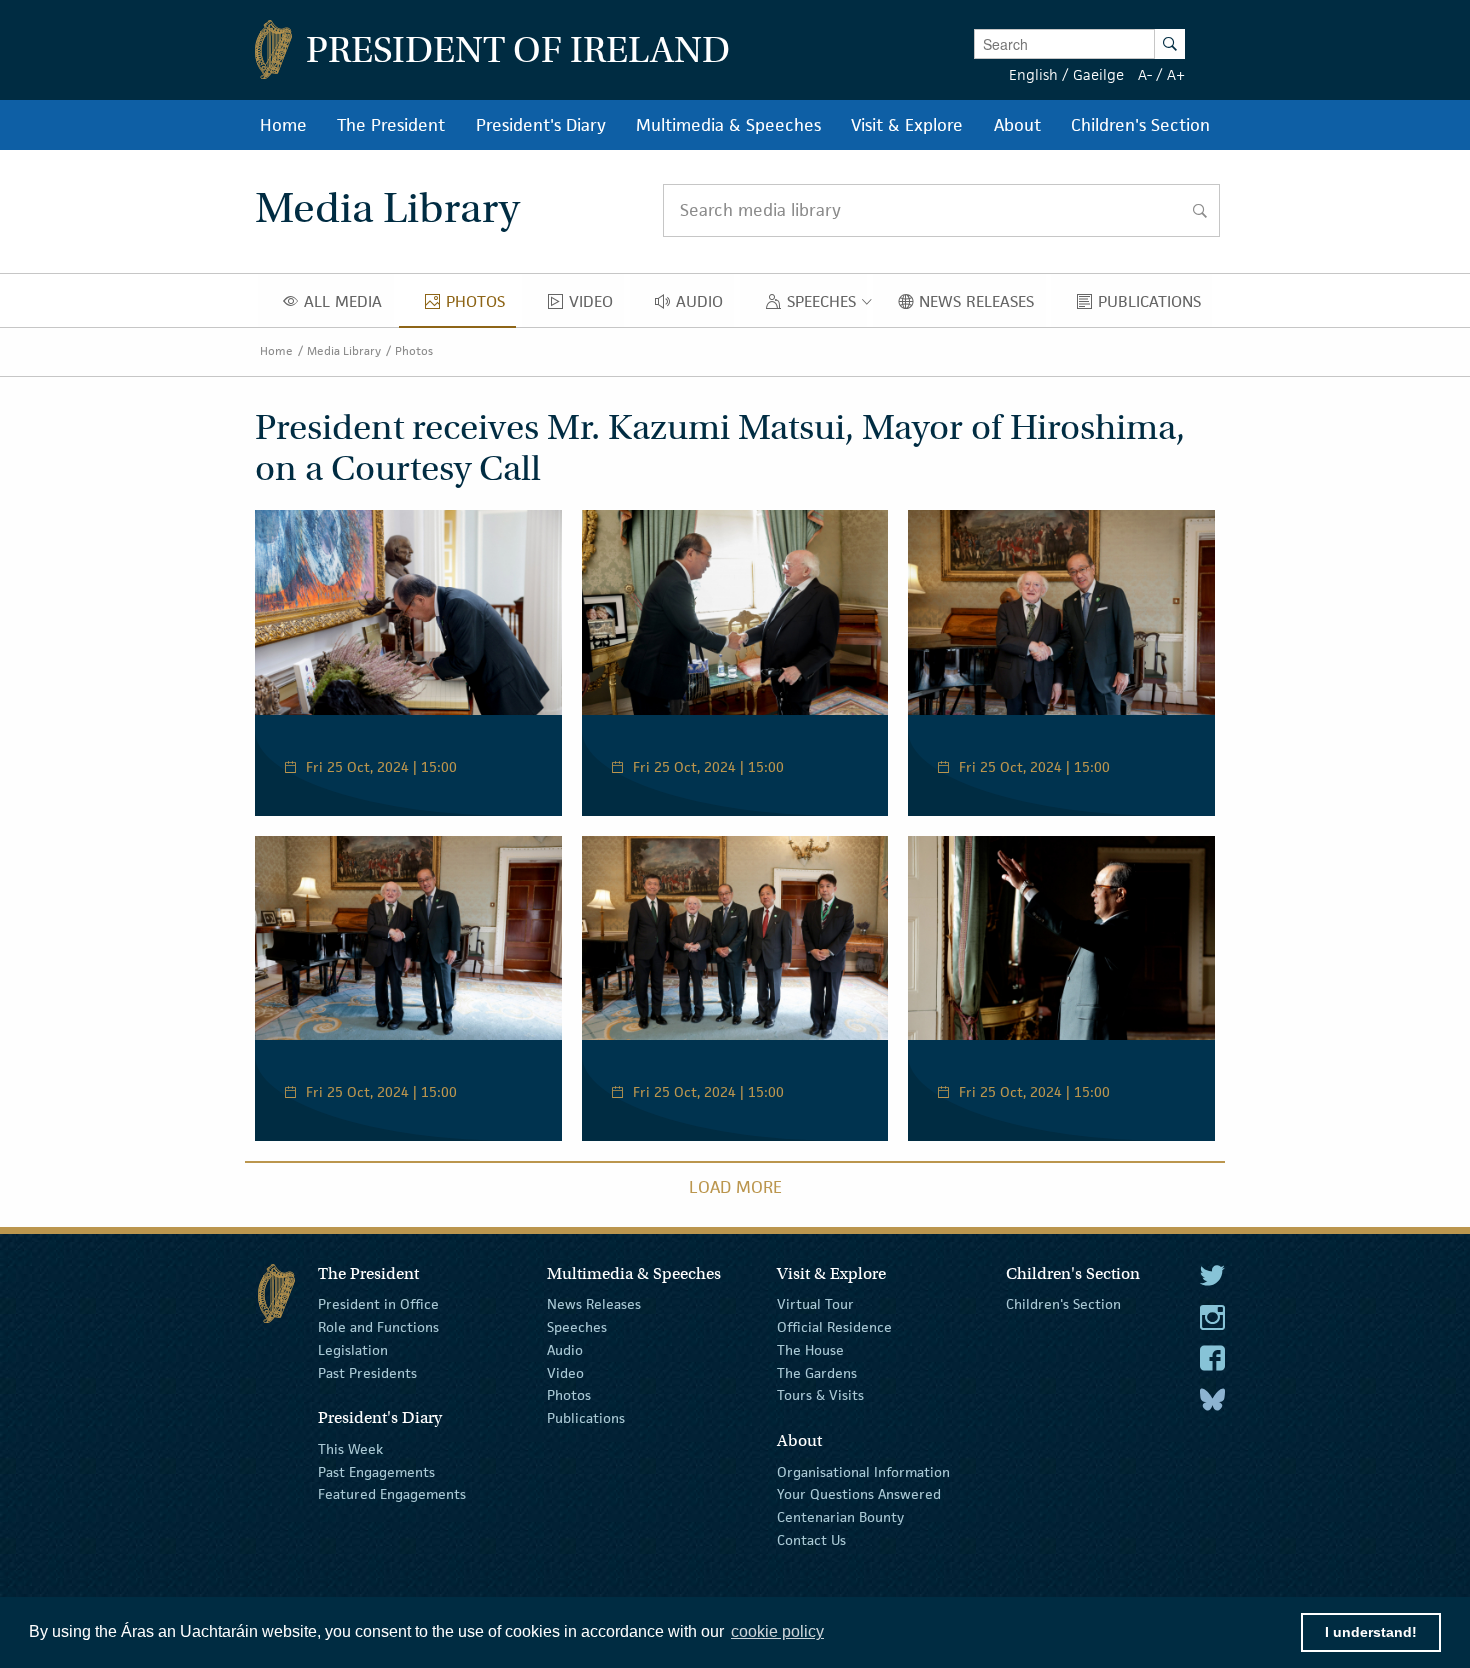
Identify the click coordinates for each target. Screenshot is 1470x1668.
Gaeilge (1098, 74)
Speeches (577, 1327)
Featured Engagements (392, 1494)
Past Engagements (376, 1471)
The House (810, 1350)
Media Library (344, 350)
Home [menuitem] (283, 125)
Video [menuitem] (596, 306)
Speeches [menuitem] (825, 306)
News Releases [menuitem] (982, 306)
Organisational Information (863, 1471)
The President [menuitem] (391, 125)
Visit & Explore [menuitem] (907, 125)
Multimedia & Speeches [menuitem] (728, 125)
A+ (1176, 74)
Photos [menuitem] (481, 306)
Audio (565, 1350)
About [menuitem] (1017, 125)
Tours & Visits (820, 1395)
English (1033, 74)
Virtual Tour (815, 1304)
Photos (414, 350)
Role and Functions (378, 1327)
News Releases (594, 1304)
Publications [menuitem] (1155, 306)
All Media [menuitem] (348, 306)
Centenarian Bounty (840, 1517)
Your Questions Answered (859, 1494)
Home (276, 350)
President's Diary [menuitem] (541, 125)
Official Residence (834, 1327)
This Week (350, 1449)
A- (1145, 74)
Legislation (353, 1350)
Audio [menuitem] (705, 306)
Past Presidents (367, 1372)
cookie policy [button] (777, 1631)
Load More (735, 1187)
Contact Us (811, 1540)
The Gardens (817, 1372)
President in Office (378, 1304)
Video (565, 1372)
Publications (586, 1418)
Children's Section (1063, 1304)
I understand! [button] (1371, 1632)
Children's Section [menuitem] (1140, 125)
